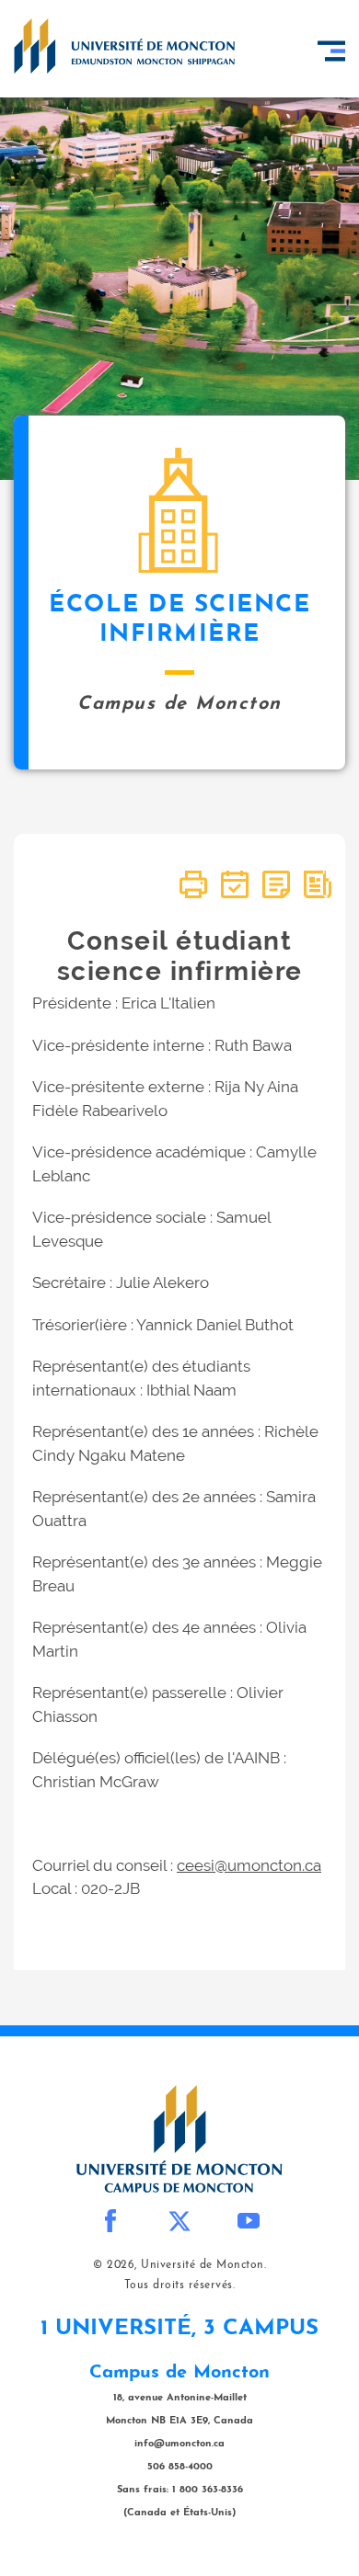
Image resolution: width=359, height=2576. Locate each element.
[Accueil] (124, 46)
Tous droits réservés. (180, 2285)
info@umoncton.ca (179, 2444)
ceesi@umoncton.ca (249, 1865)
